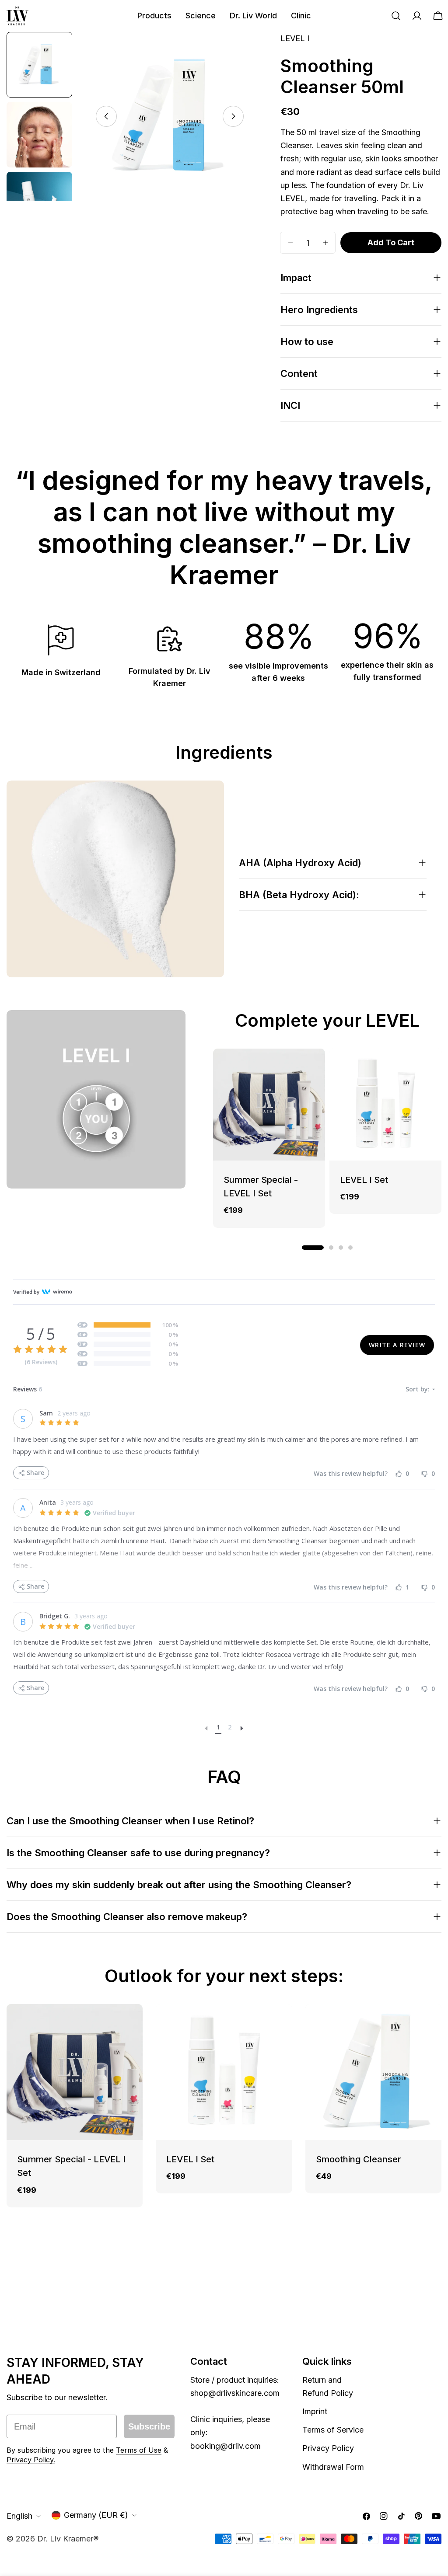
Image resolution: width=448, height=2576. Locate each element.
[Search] (396, 16)
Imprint (315, 2411)
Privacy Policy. (31, 2460)
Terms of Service (333, 2430)
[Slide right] (233, 116)
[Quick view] (312, 1068)
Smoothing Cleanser (359, 2159)
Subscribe (149, 2426)
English (19, 2516)
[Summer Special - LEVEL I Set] (269, 1105)
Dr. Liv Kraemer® (68, 2539)
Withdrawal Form (333, 2467)
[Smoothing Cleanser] (373, 2072)
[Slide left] (106, 116)
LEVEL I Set (364, 1180)
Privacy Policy (328, 2448)
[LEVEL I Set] (385, 1105)
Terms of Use (139, 2450)
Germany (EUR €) (96, 2515)
